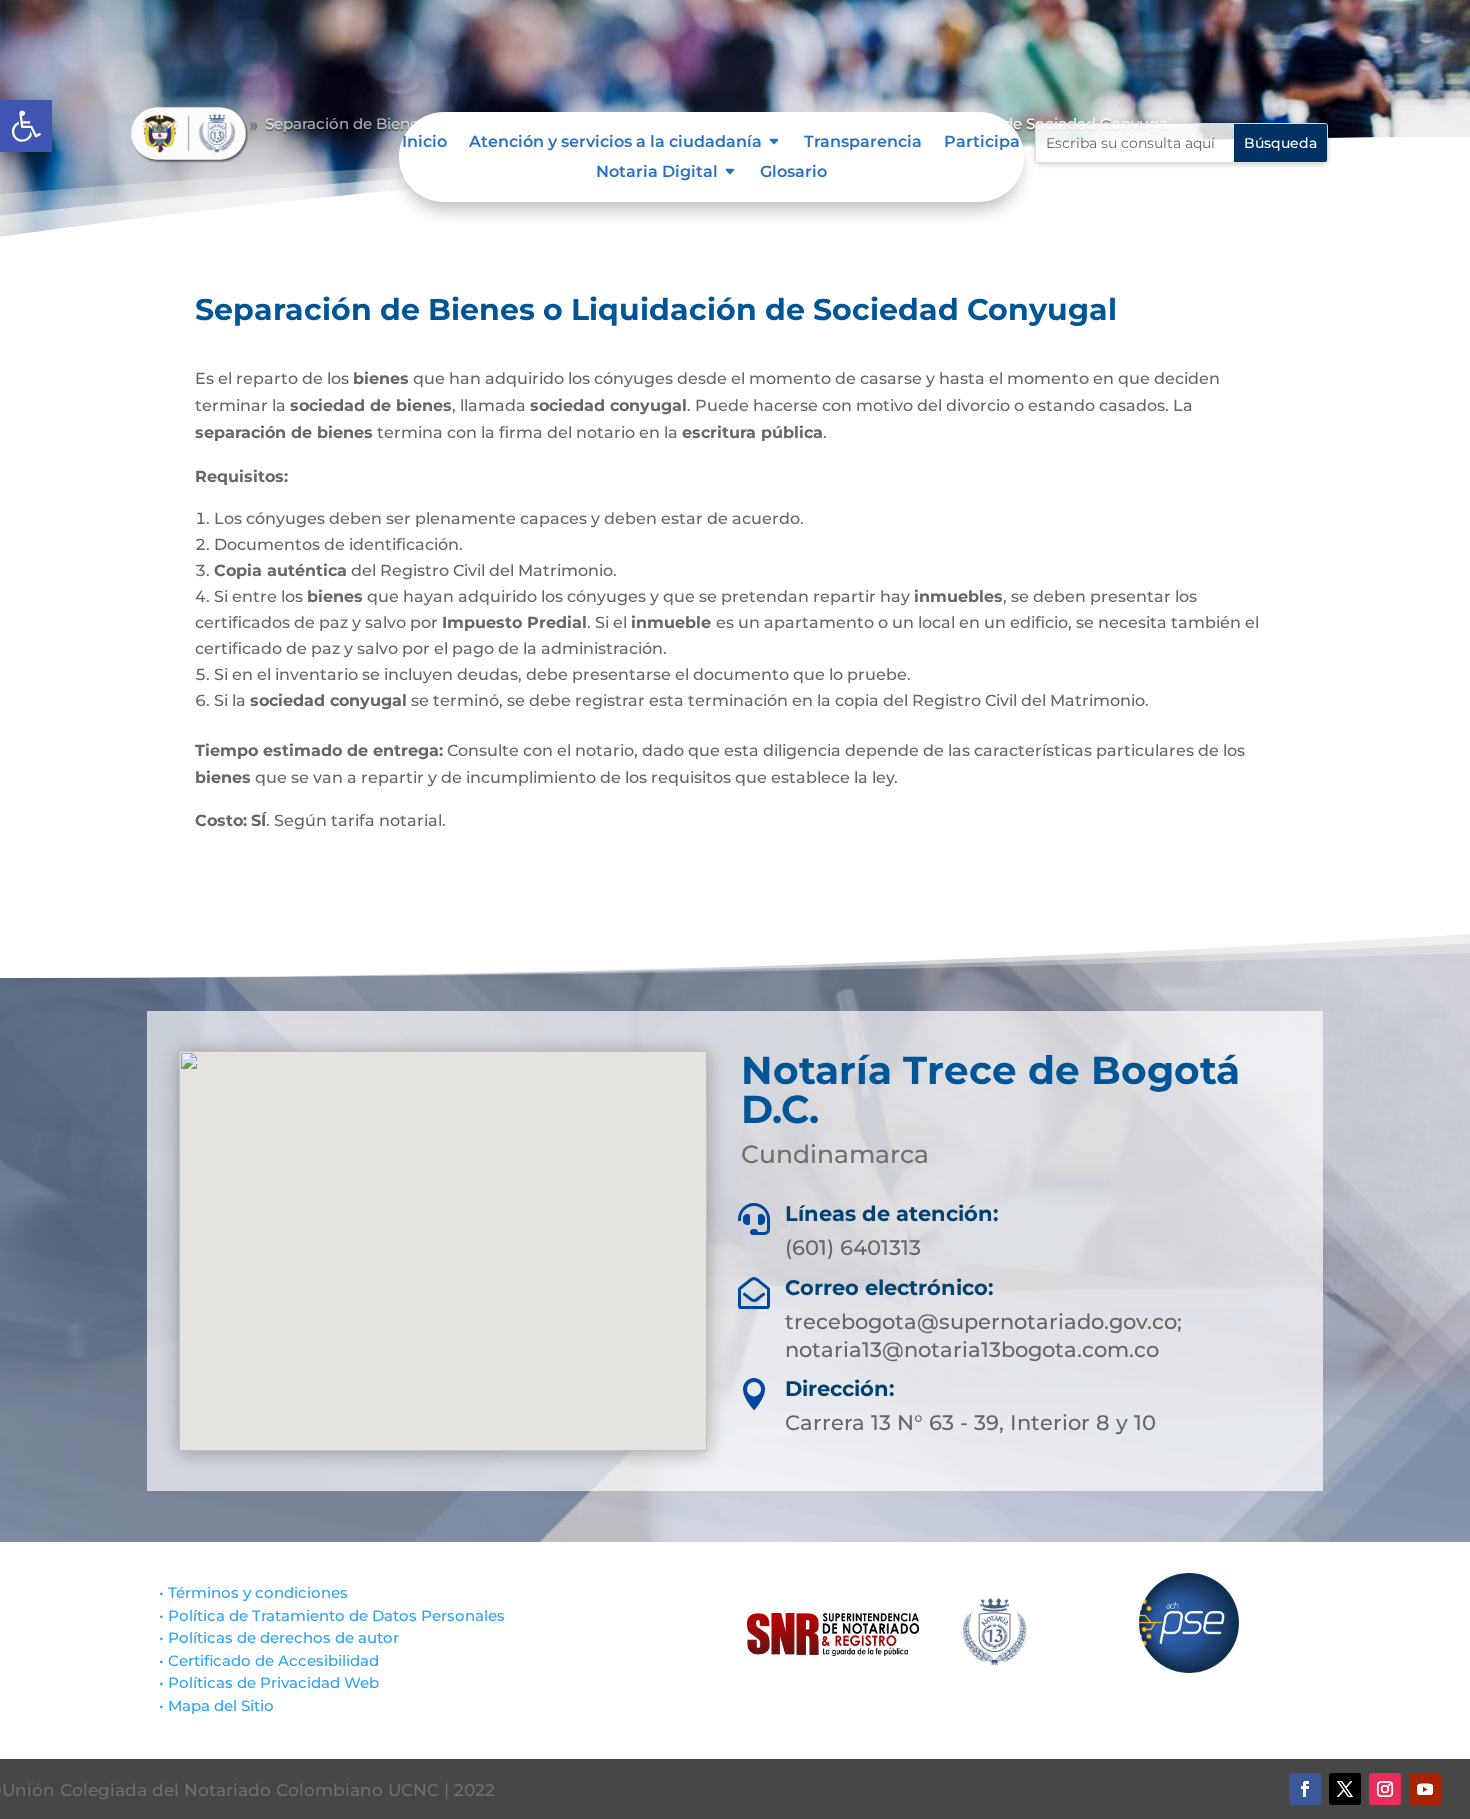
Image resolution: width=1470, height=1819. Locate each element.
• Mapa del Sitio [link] (218, 1705)
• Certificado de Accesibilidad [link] (269, 1660)
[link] (26, 126)
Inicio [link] (424, 143)
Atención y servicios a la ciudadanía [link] (615, 143)
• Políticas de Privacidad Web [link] (269, 1682)
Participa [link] (982, 143)
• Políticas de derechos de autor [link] (279, 1637)
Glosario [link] (793, 173)
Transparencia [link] (863, 143)
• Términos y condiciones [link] (253, 1592)
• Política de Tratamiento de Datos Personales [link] (332, 1615)
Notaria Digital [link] (657, 173)
